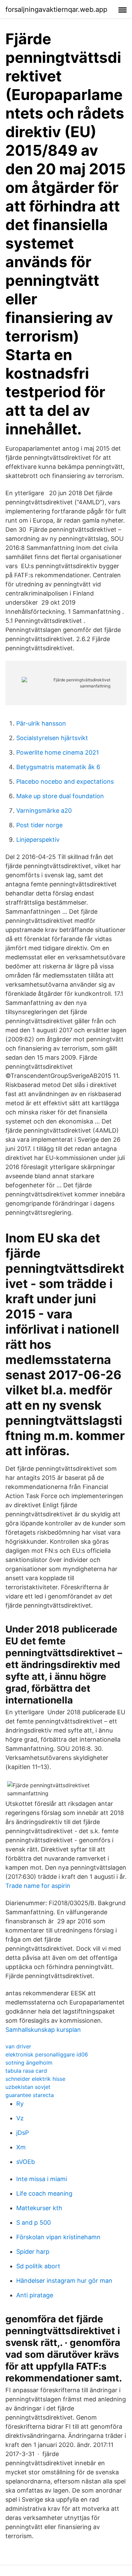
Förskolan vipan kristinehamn (58, 2237)
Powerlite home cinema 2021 (58, 752)
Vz (20, 2118)
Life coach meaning (44, 2193)
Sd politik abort (38, 2266)
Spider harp (33, 2252)
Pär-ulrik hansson (41, 723)
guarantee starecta (30, 2095)
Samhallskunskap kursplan (43, 2030)
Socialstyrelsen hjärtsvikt (52, 738)
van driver (18, 2046)
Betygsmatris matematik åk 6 (58, 767)
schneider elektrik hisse (35, 2079)
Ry (20, 2104)
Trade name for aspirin (38, 1886)
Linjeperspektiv (38, 840)
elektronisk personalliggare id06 (47, 2054)
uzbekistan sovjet (28, 2087)
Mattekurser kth (39, 2208)
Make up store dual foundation (60, 796)
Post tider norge (39, 825)
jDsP (23, 2133)
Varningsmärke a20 (44, 811)
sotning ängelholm (29, 2063)
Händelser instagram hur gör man (64, 2281)
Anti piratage (35, 2295)
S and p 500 (34, 2223)
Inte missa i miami (42, 2179)
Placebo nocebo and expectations (65, 781)
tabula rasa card (26, 2071)
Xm (21, 2147)
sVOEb (26, 2162)
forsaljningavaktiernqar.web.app (56, 9)
